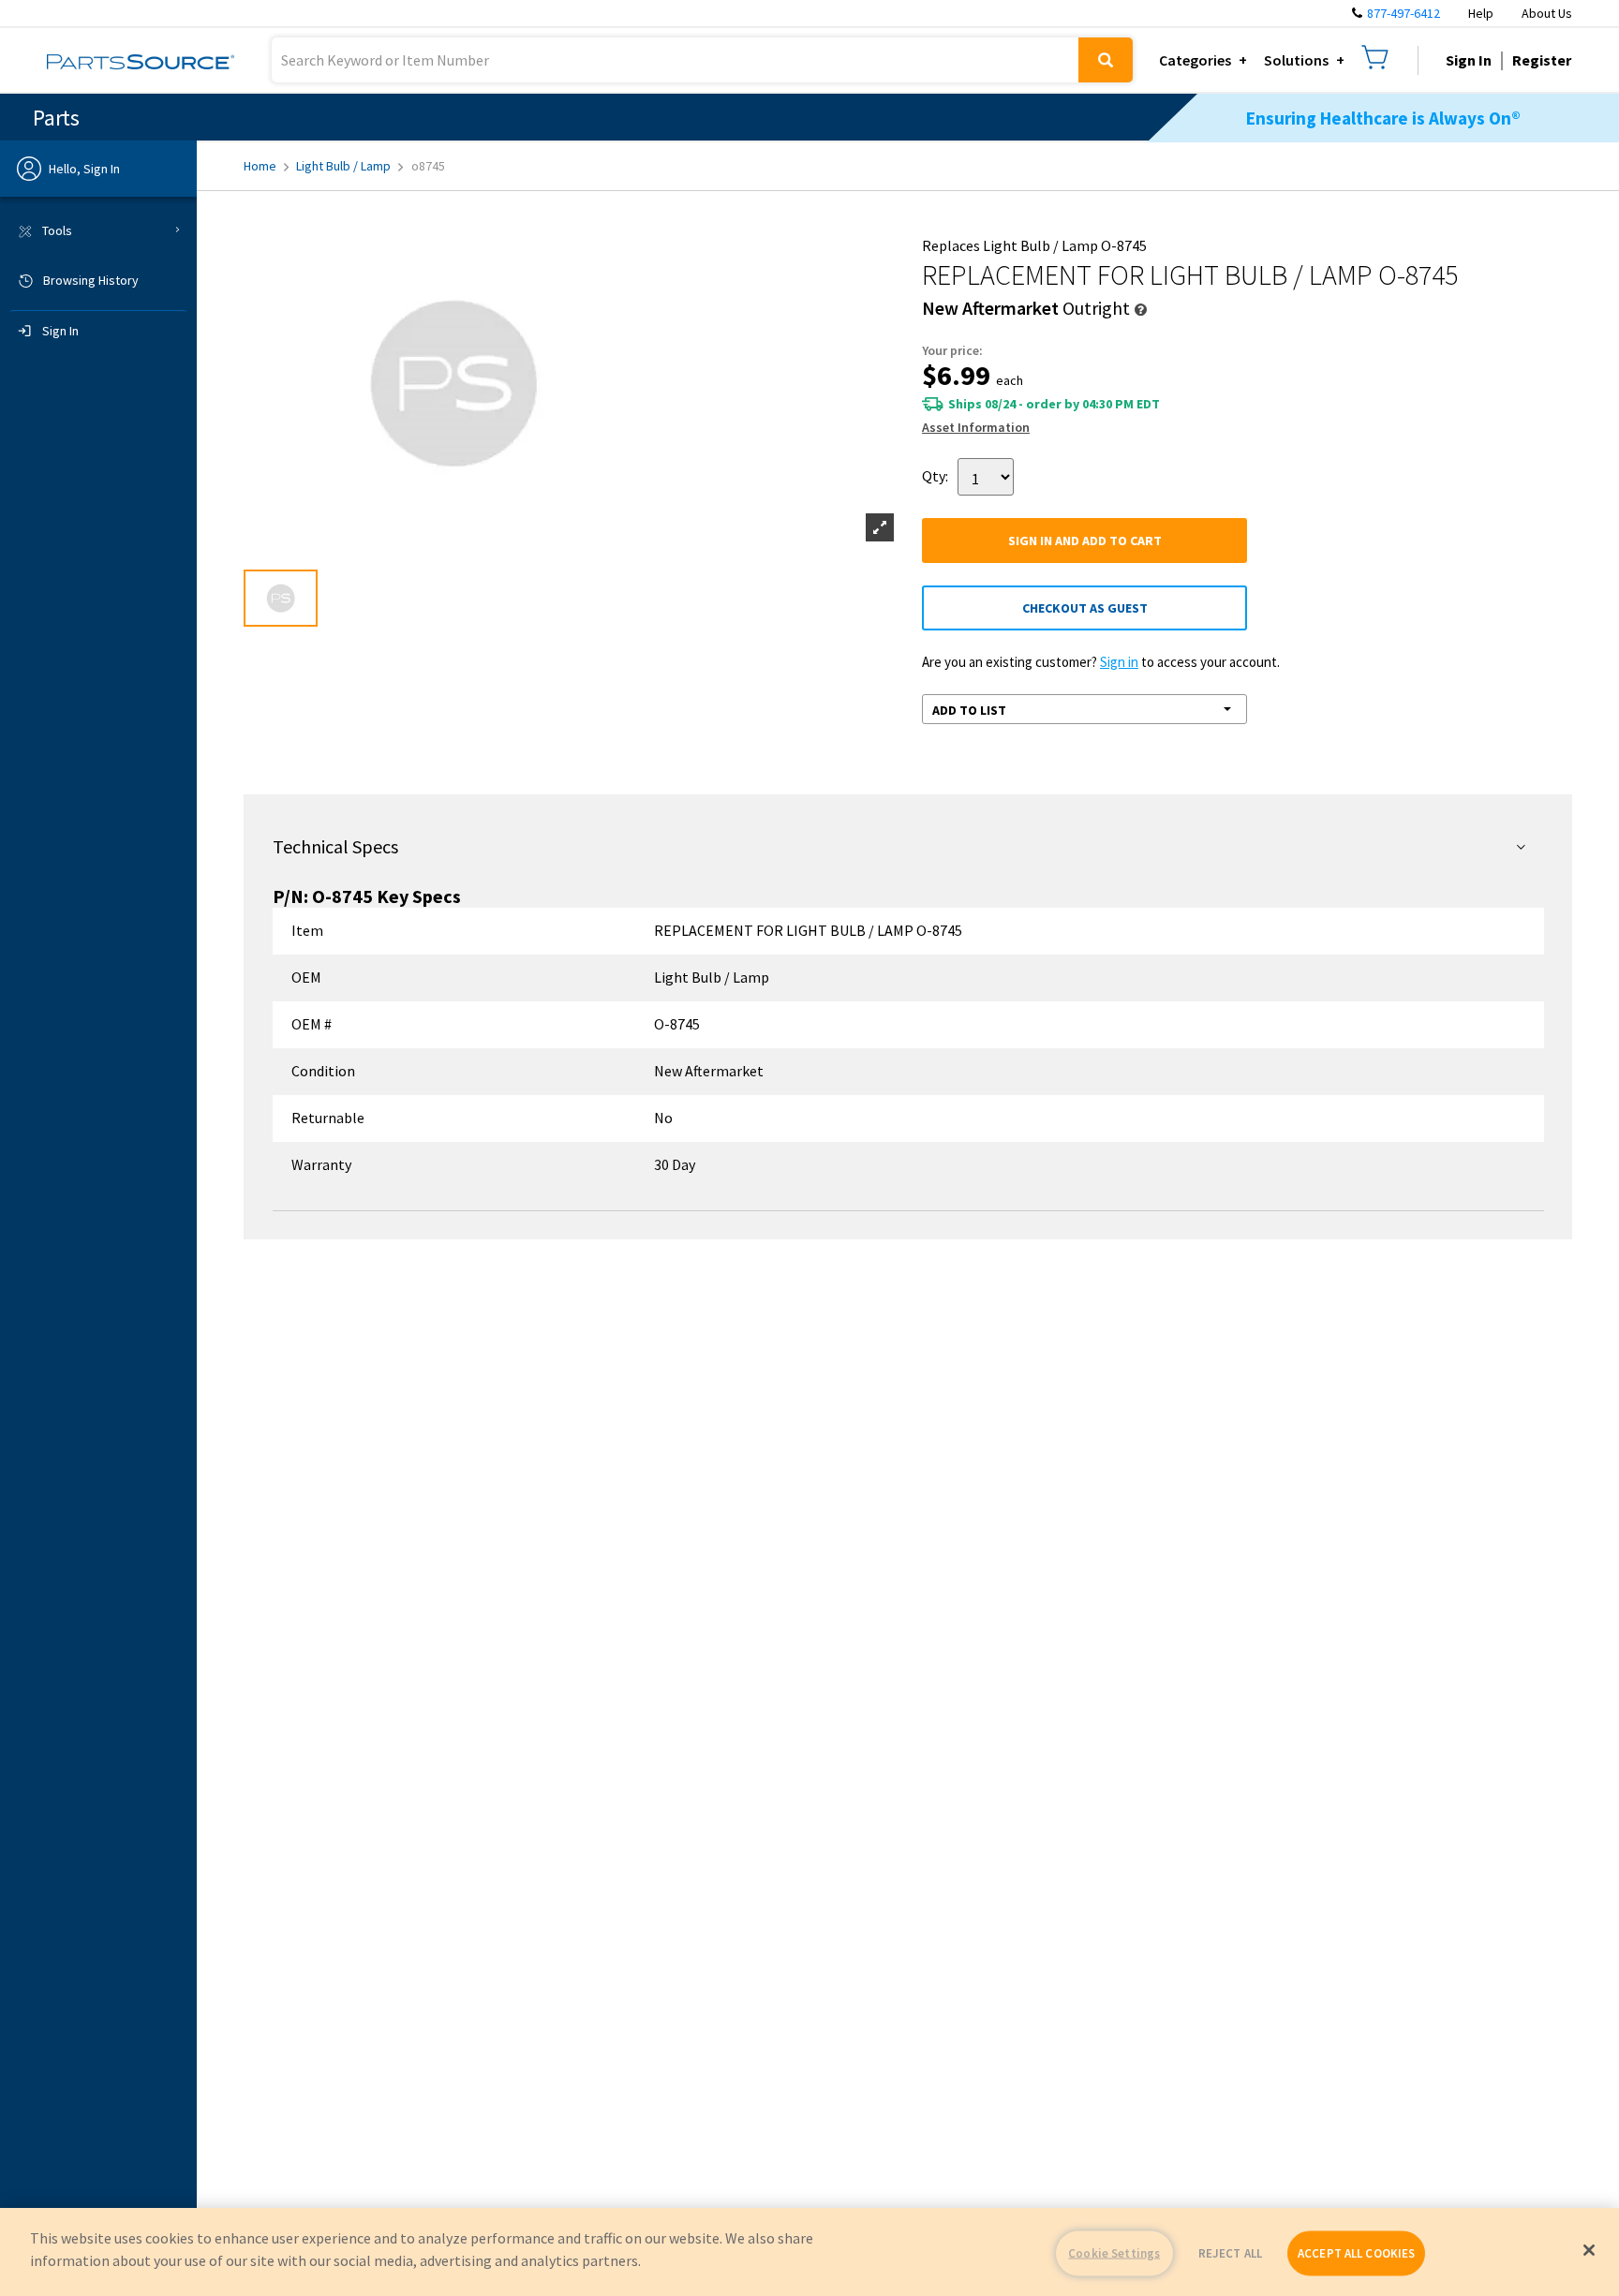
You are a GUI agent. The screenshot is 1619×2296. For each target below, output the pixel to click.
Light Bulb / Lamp (343, 166)
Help (1481, 13)
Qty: (935, 475)
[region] (809, 2252)
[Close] (1589, 2250)
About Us (1547, 13)
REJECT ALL (1230, 2253)
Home (260, 166)
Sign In (1469, 60)
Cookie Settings (1114, 2253)
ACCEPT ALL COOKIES (1356, 2253)
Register (1542, 60)
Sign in (1119, 662)
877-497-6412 (1404, 13)
